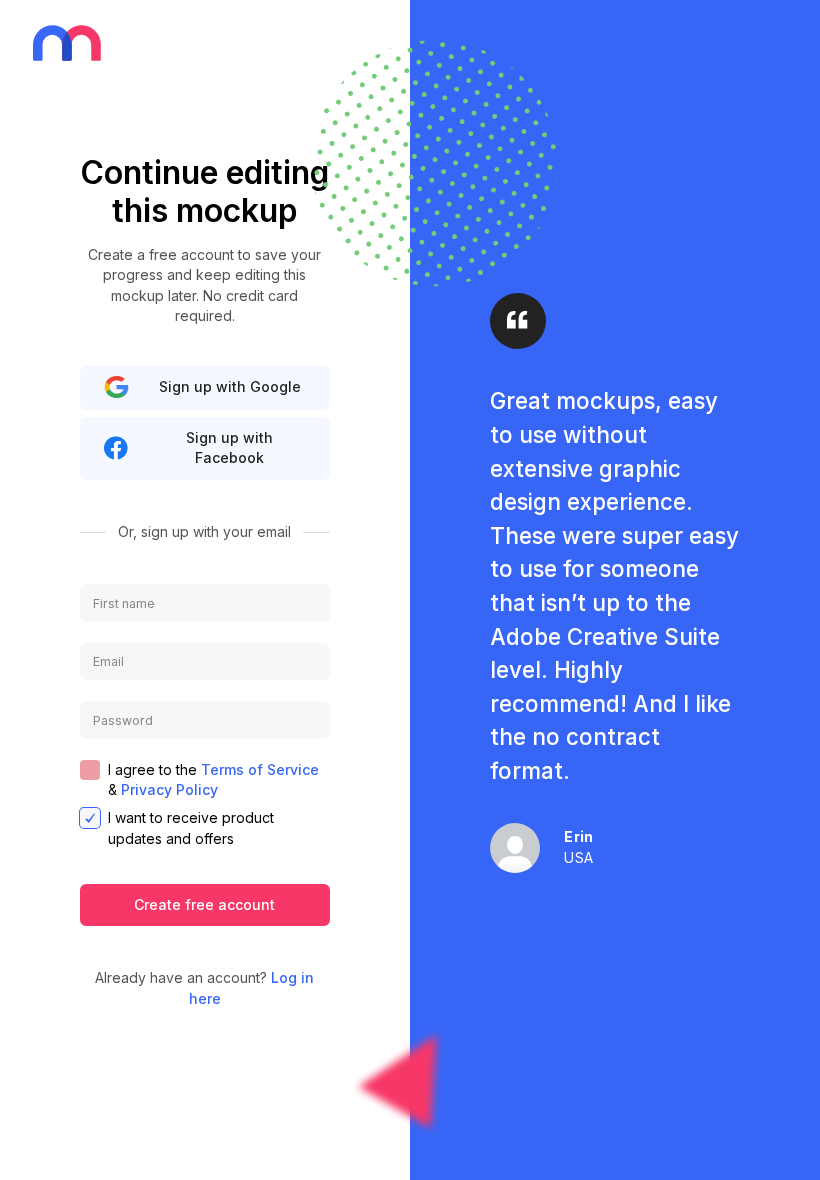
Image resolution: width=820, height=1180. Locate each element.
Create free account (204, 904)
